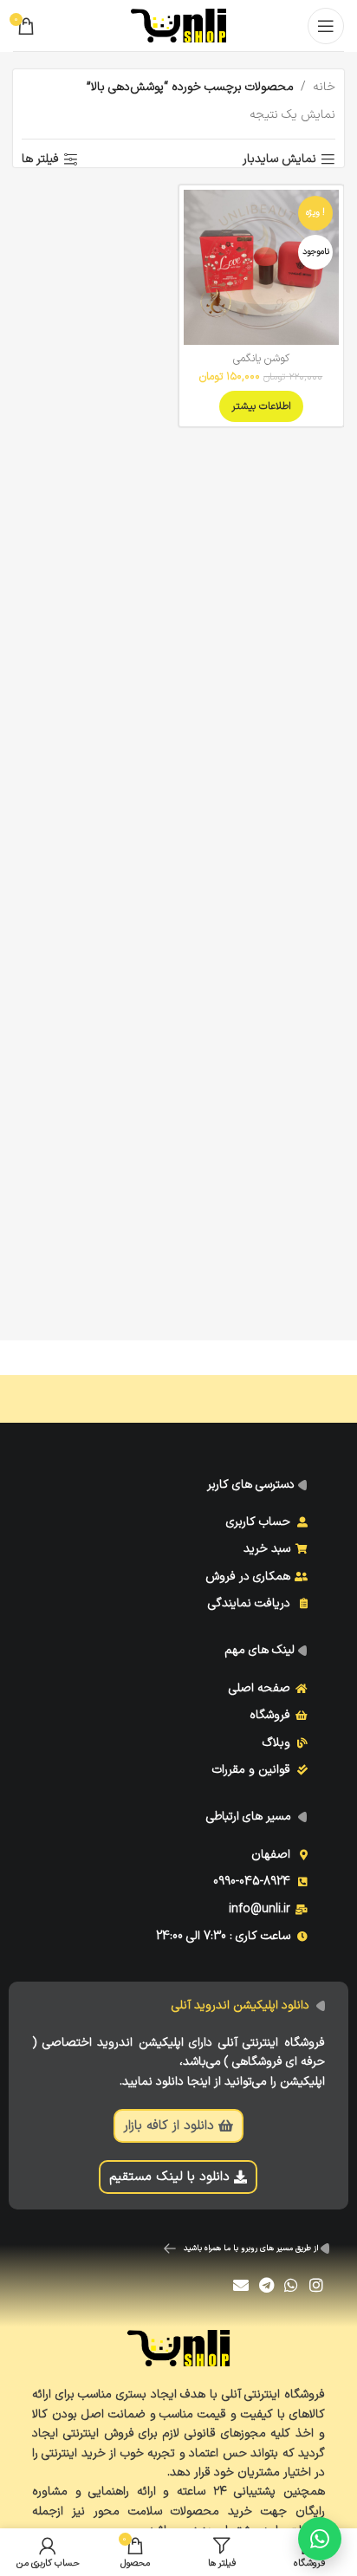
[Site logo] (178, 25)
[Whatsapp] (291, 2284)
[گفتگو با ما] (320, 2539)
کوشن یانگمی (261, 358)
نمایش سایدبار (279, 160)
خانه (324, 87)
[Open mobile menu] (326, 26)
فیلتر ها (40, 160)
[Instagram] (316, 2284)
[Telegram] (266, 2284)
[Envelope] (241, 2284)
